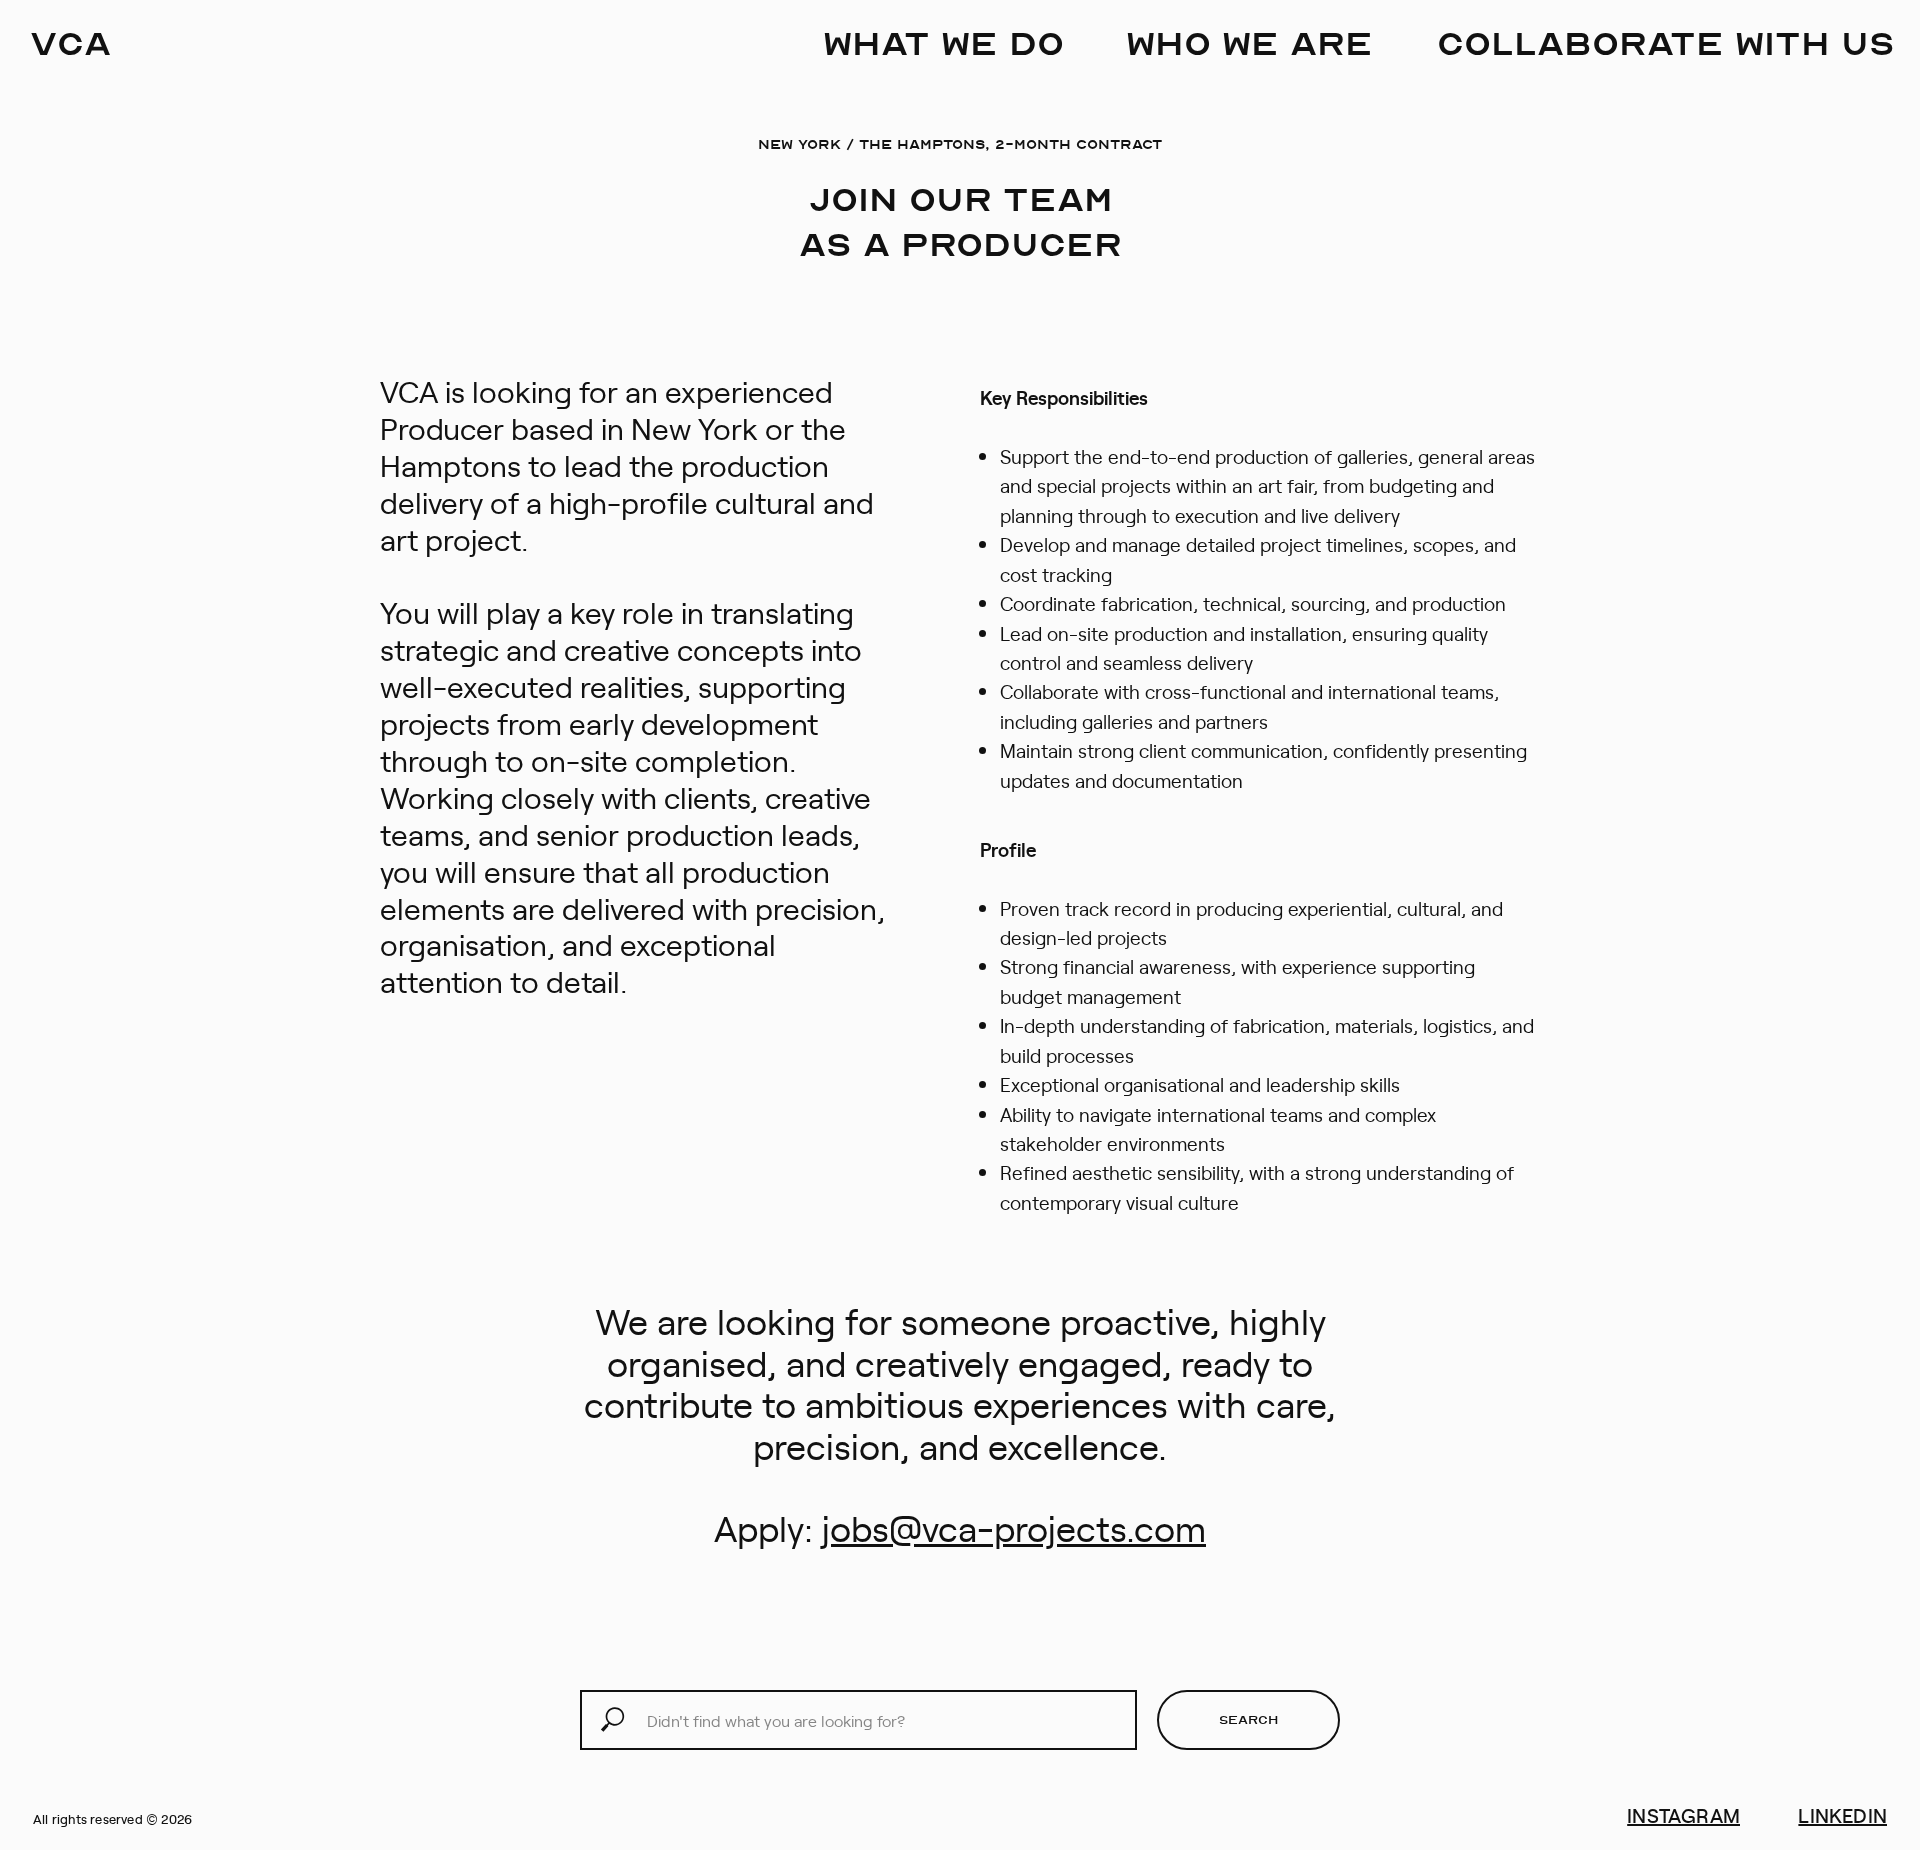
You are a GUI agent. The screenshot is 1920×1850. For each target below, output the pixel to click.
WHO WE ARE (1249, 42)
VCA (71, 42)
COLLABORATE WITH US (1666, 42)
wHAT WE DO (943, 42)
